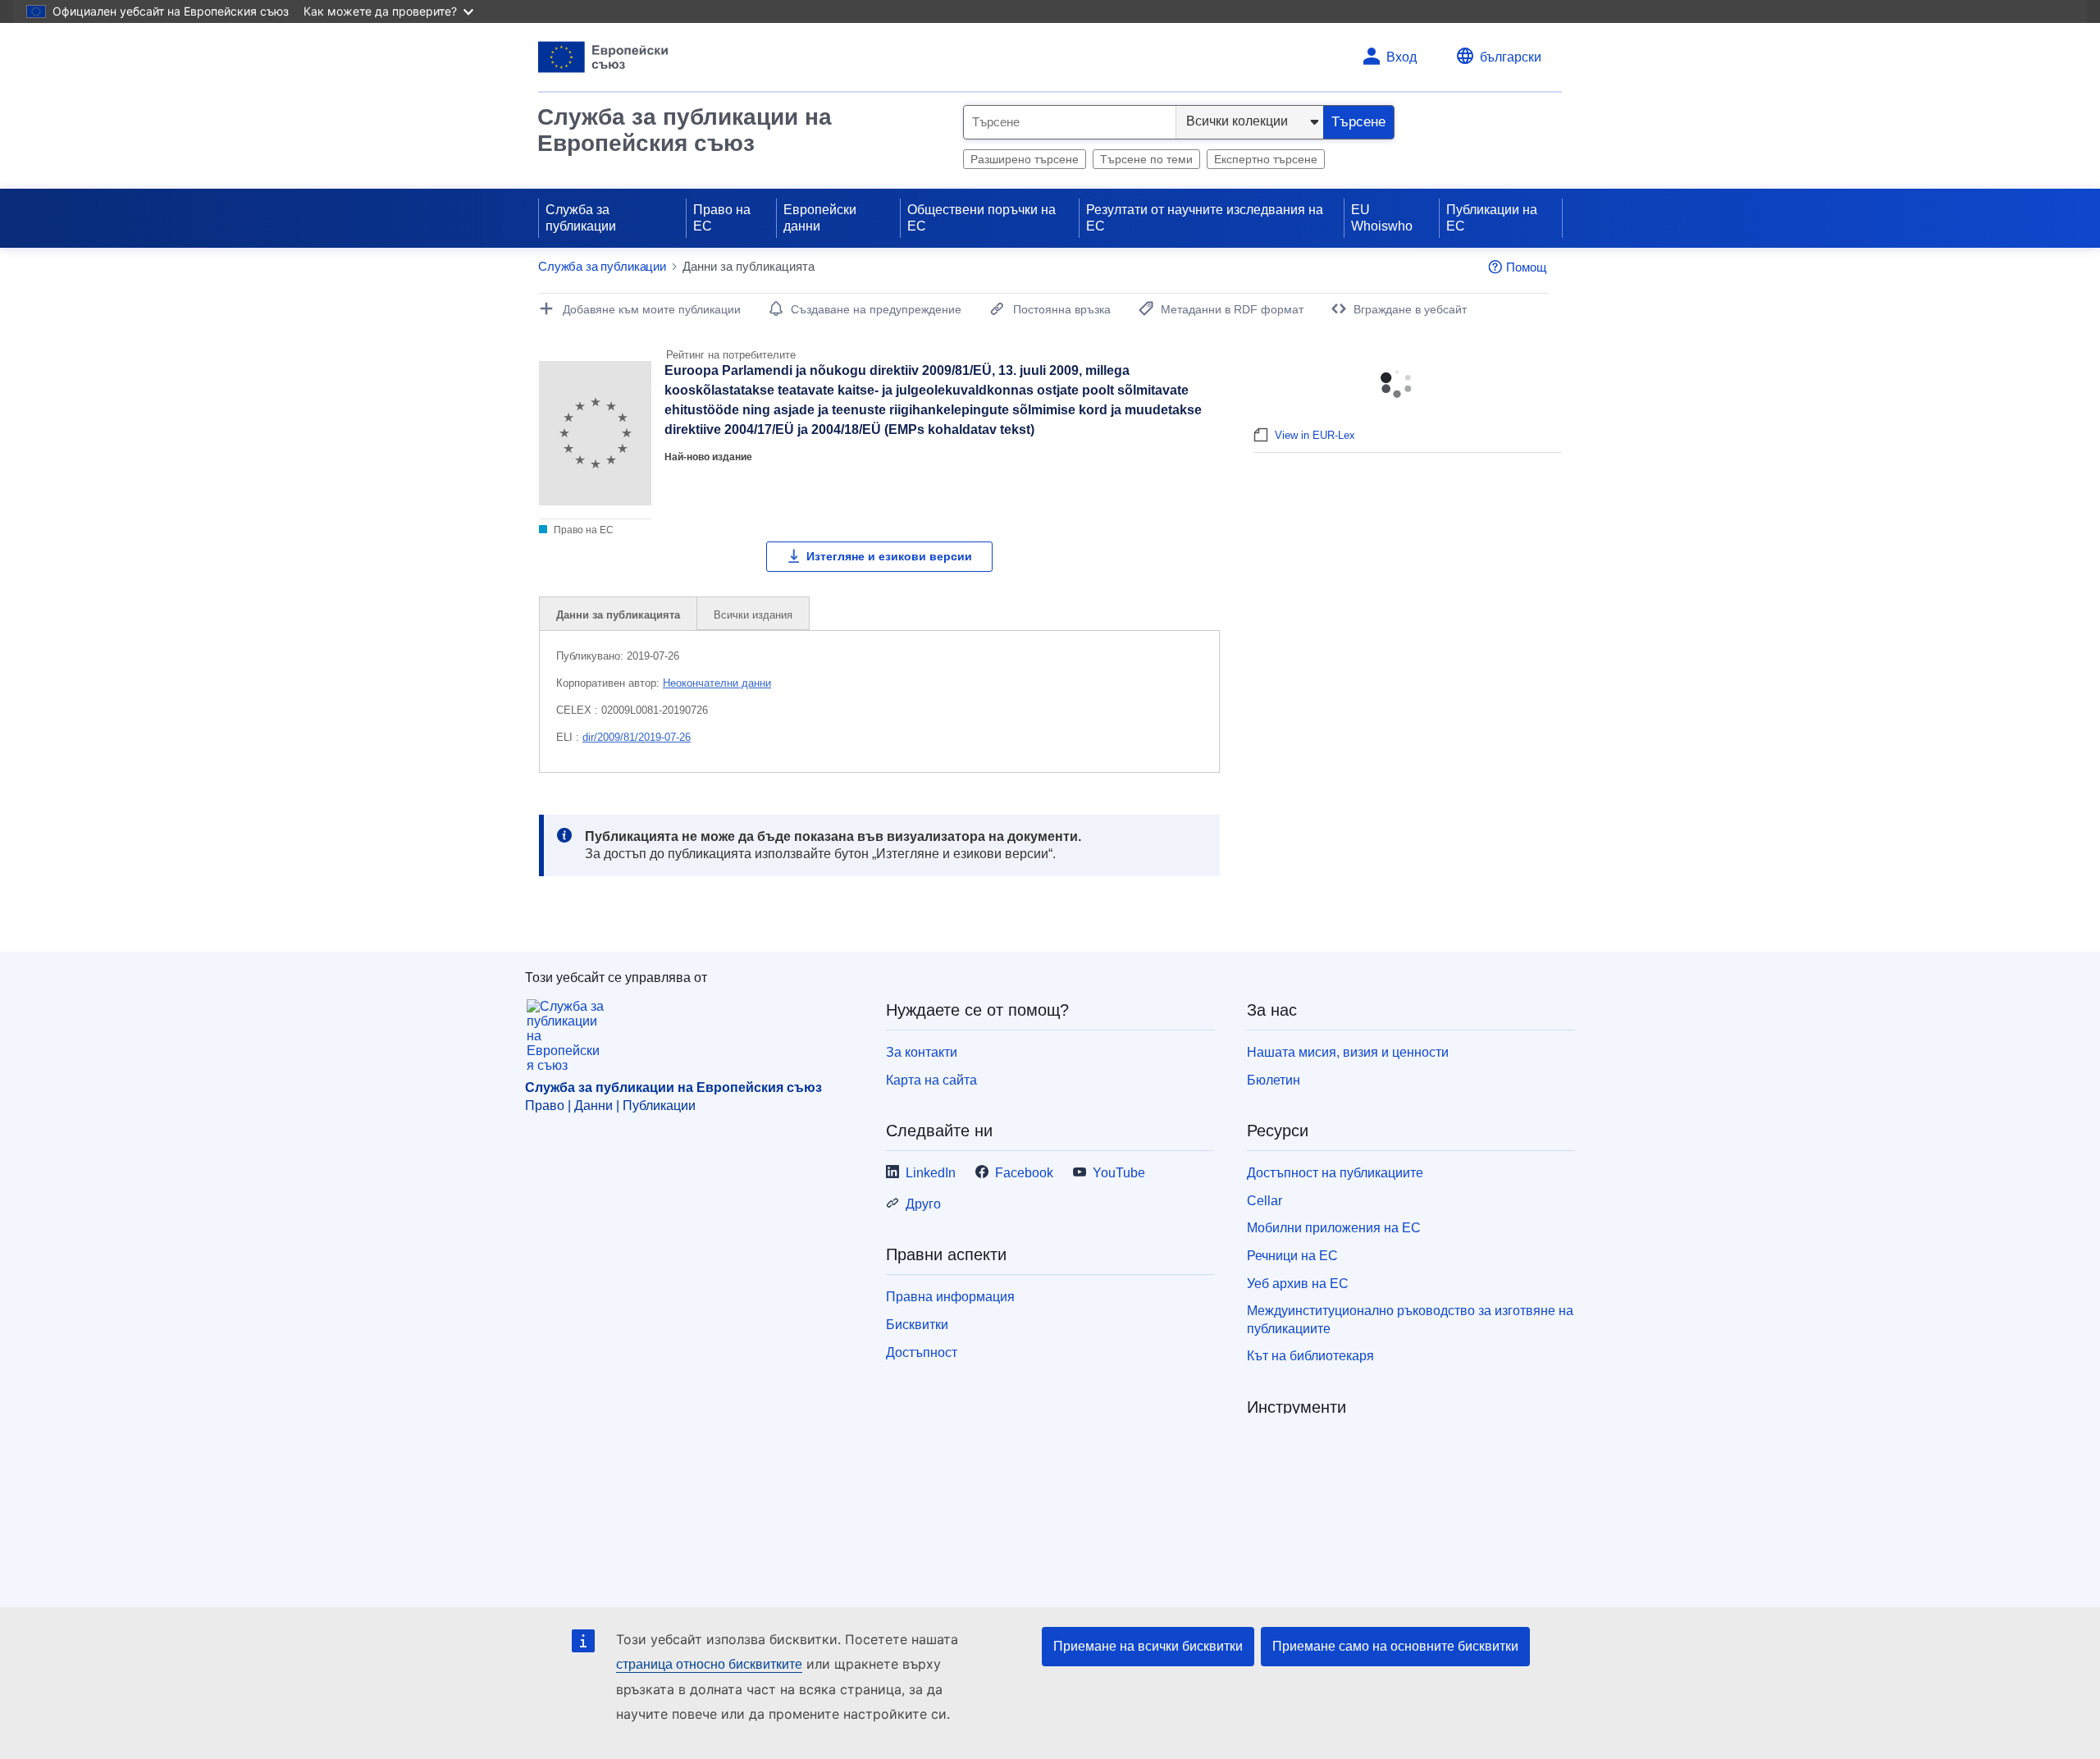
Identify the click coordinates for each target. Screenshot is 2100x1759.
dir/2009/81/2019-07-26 (637, 737)
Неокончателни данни (717, 683)
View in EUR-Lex (1315, 435)
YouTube (1119, 1173)
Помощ (1526, 267)
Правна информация (950, 1297)
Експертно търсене (1266, 159)
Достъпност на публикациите (1335, 1173)
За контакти (922, 1052)
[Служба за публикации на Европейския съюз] (603, 57)
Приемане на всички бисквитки (1148, 1646)
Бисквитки (917, 1325)
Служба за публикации (581, 218)
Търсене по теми (1146, 159)
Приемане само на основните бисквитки (1395, 1646)
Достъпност (922, 1352)
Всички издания (753, 615)
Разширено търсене (1025, 159)
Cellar (1265, 1201)
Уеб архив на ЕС (1298, 1284)
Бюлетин (1274, 1080)
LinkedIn (931, 1173)
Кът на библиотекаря (1310, 1356)
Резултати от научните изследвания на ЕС (1205, 218)
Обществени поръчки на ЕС (982, 218)
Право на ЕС (722, 218)
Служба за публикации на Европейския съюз (685, 130)
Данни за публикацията (618, 615)
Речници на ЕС (1292, 1256)
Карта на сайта (931, 1080)
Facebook (1024, 1173)
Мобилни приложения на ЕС (1334, 1228)
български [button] (1511, 57)
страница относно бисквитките (709, 1664)
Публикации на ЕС (1492, 218)
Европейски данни (820, 218)
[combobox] (1070, 122)
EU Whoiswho (1382, 218)
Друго (923, 1204)
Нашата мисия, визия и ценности (1348, 1052)
